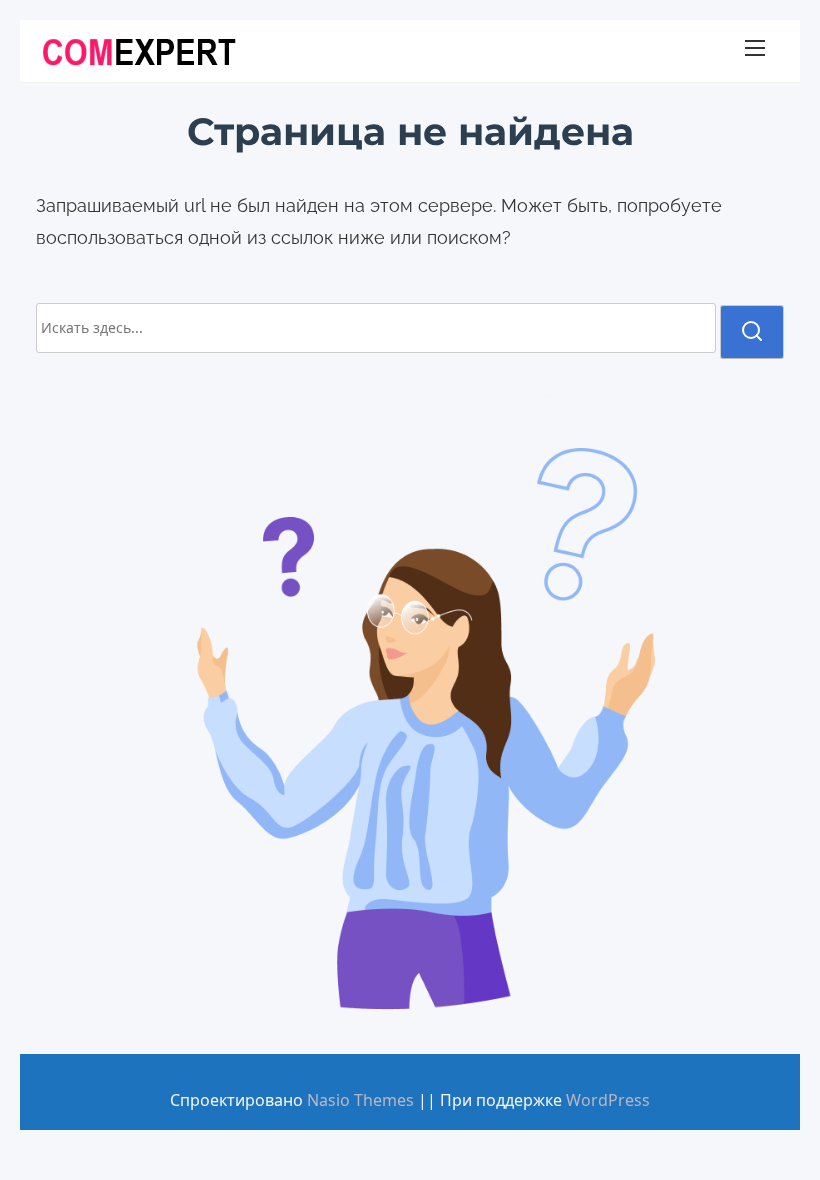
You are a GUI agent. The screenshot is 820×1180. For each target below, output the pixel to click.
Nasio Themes (362, 1100)
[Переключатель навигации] (755, 51)
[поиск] (752, 331)
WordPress (608, 1100)
